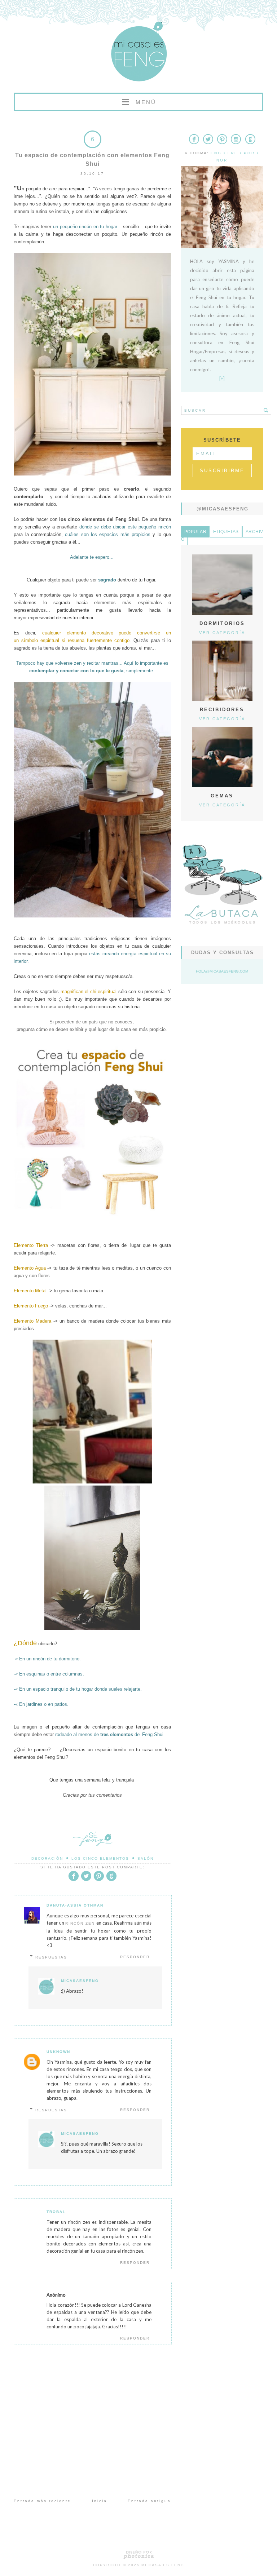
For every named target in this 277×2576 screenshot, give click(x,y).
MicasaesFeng (80, 1981)
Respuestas (51, 1957)
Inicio (100, 2501)
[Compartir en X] (86, 1880)
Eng (216, 153)
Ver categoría (222, 633)
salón (146, 1858)
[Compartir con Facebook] (74, 1880)
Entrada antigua (149, 2501)
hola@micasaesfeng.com (222, 971)
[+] (222, 379)
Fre (233, 153)
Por (249, 153)
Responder (135, 1957)
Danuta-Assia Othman (75, 1905)
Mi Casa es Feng (163, 2565)
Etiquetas (226, 532)
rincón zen (80, 1923)
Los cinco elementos (100, 1858)
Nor (222, 160)
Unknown (58, 2052)
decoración (47, 1858)
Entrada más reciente (42, 2501)
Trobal (56, 2212)
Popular (195, 532)
